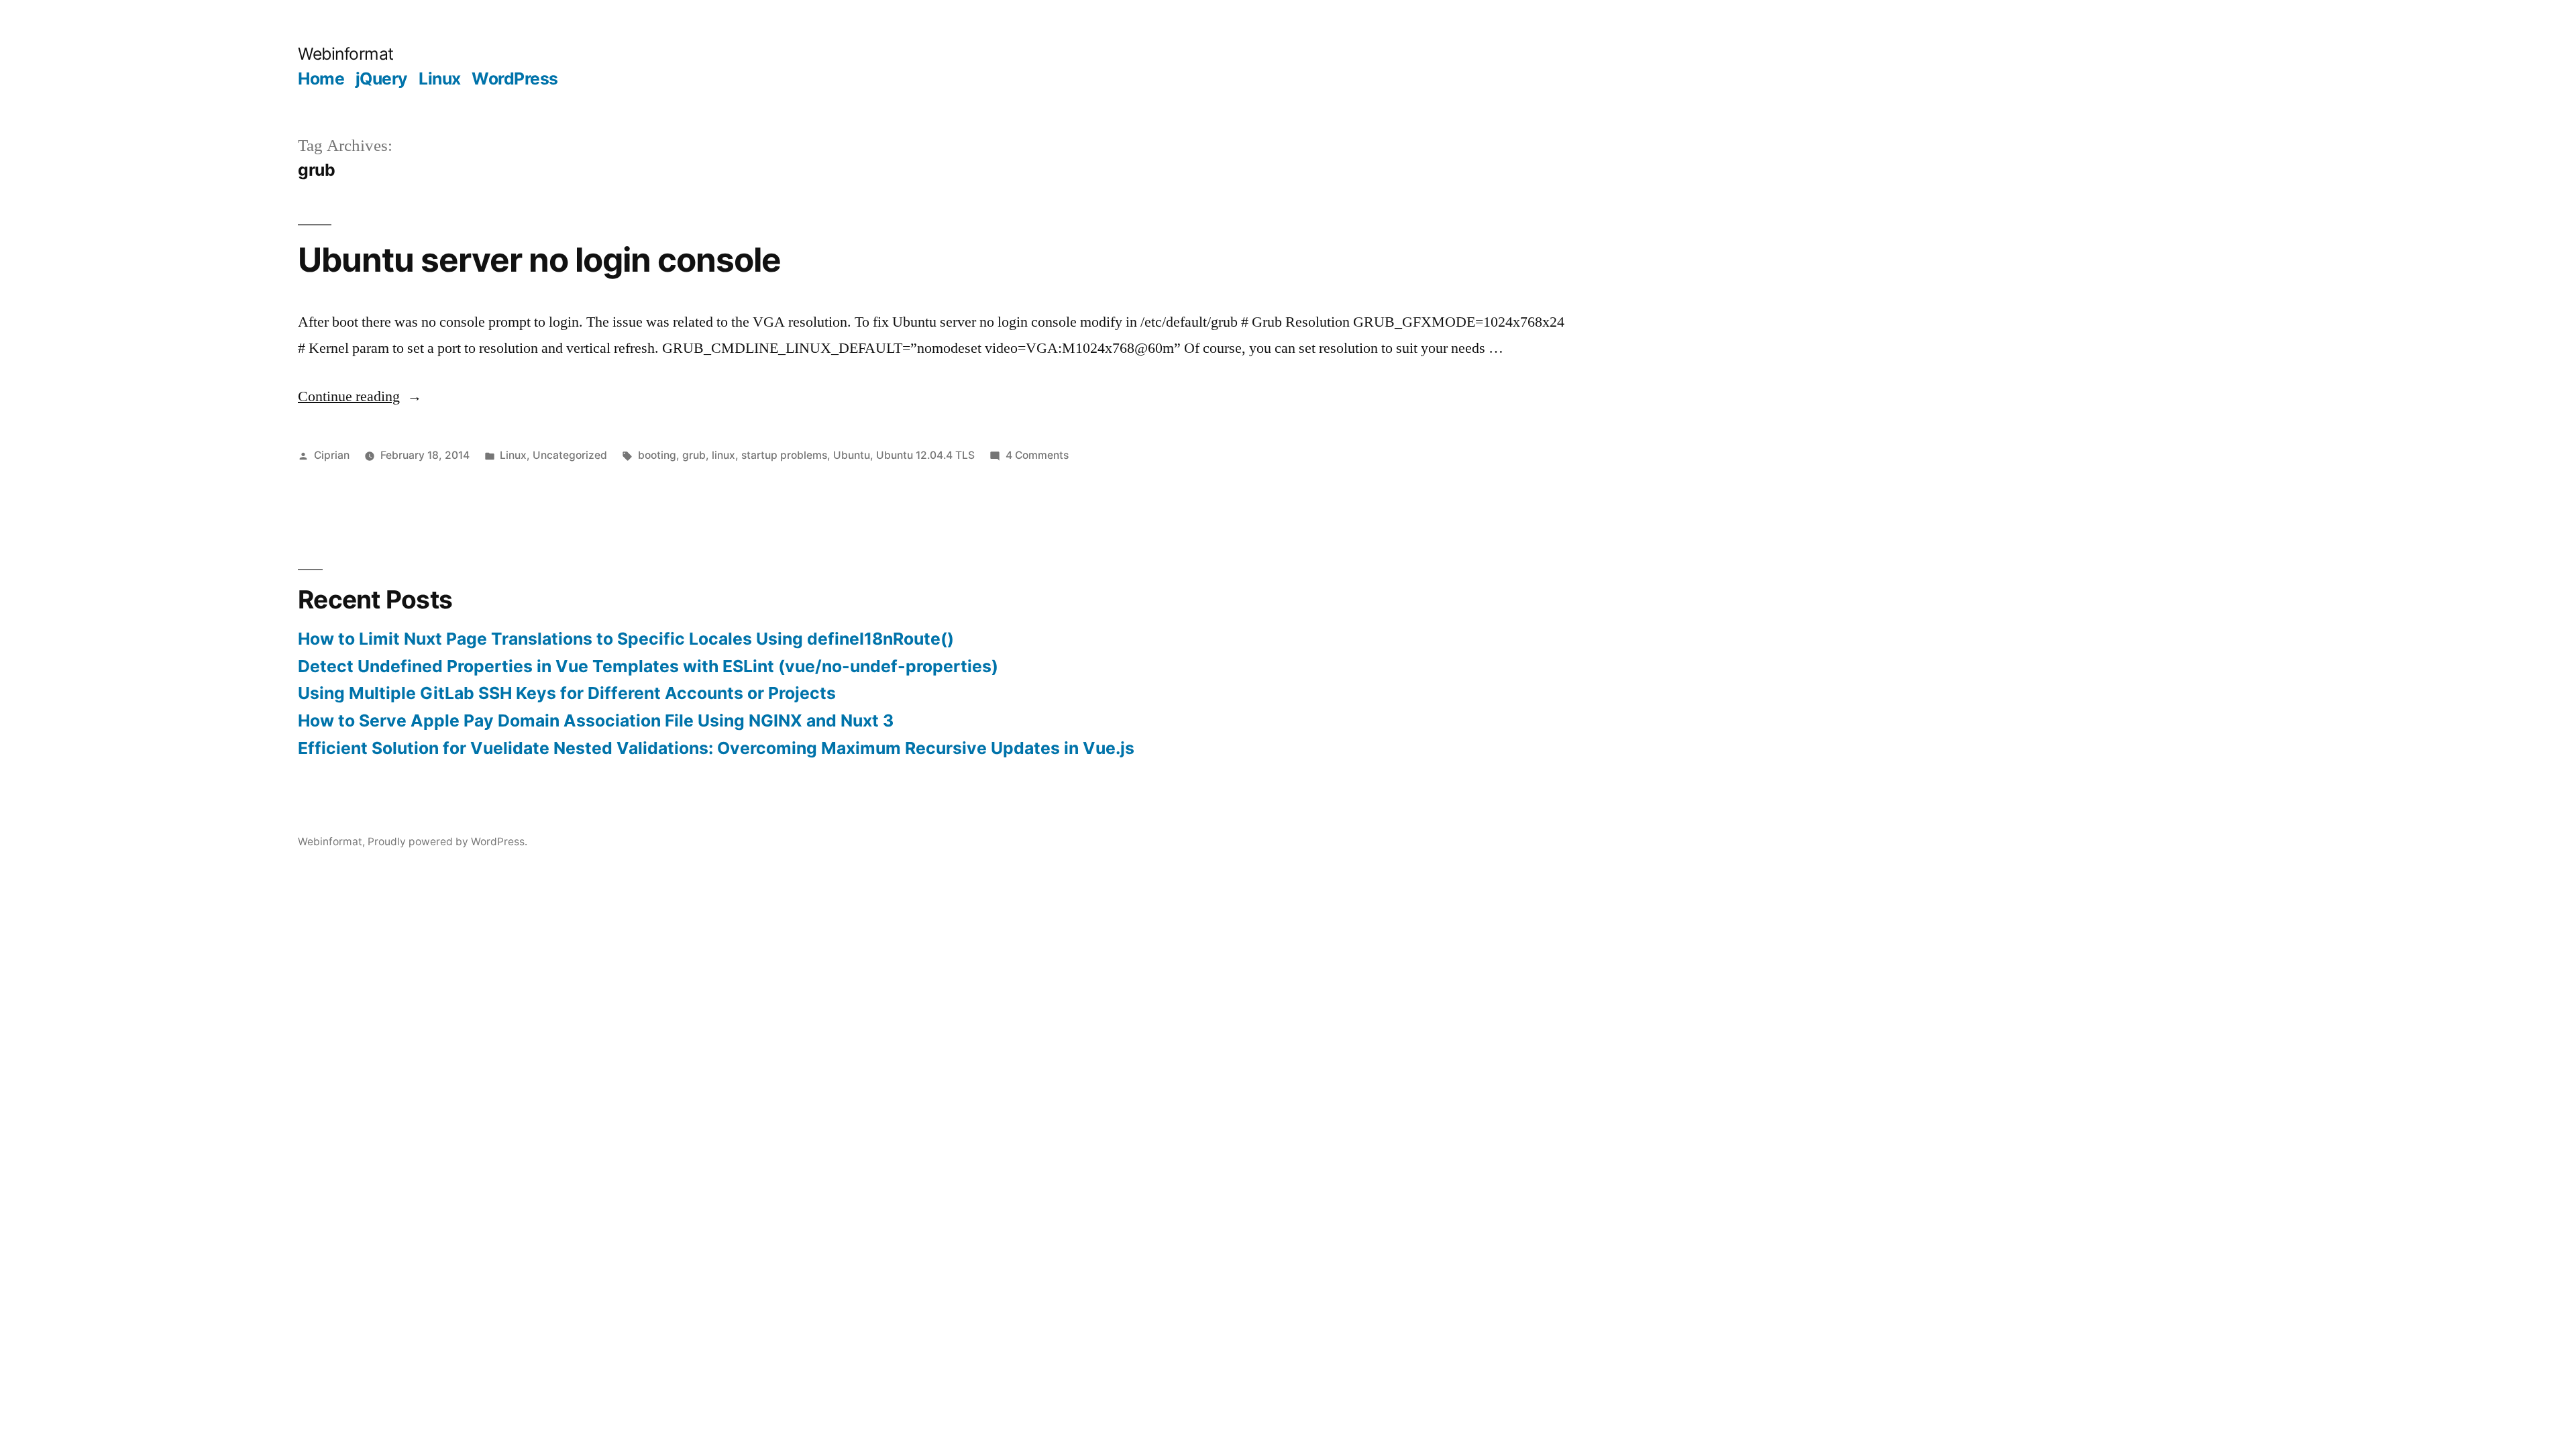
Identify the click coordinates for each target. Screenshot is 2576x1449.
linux (723, 455)
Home (321, 78)
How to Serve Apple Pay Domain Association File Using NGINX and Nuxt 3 (596, 720)
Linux (440, 78)
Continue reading (360, 396)
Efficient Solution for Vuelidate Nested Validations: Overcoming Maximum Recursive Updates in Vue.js (716, 748)
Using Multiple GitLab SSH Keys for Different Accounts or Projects (567, 693)
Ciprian (332, 455)
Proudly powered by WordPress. (447, 842)
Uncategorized (570, 455)
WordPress (515, 78)
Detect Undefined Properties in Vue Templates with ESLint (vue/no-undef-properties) (648, 666)
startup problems (784, 455)
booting (657, 455)
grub (694, 455)
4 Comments (1037, 455)
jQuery (382, 78)
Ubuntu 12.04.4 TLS (925, 455)
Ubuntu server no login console (539, 260)
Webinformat (346, 54)
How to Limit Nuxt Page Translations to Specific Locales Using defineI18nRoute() (626, 639)
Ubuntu (852, 455)
